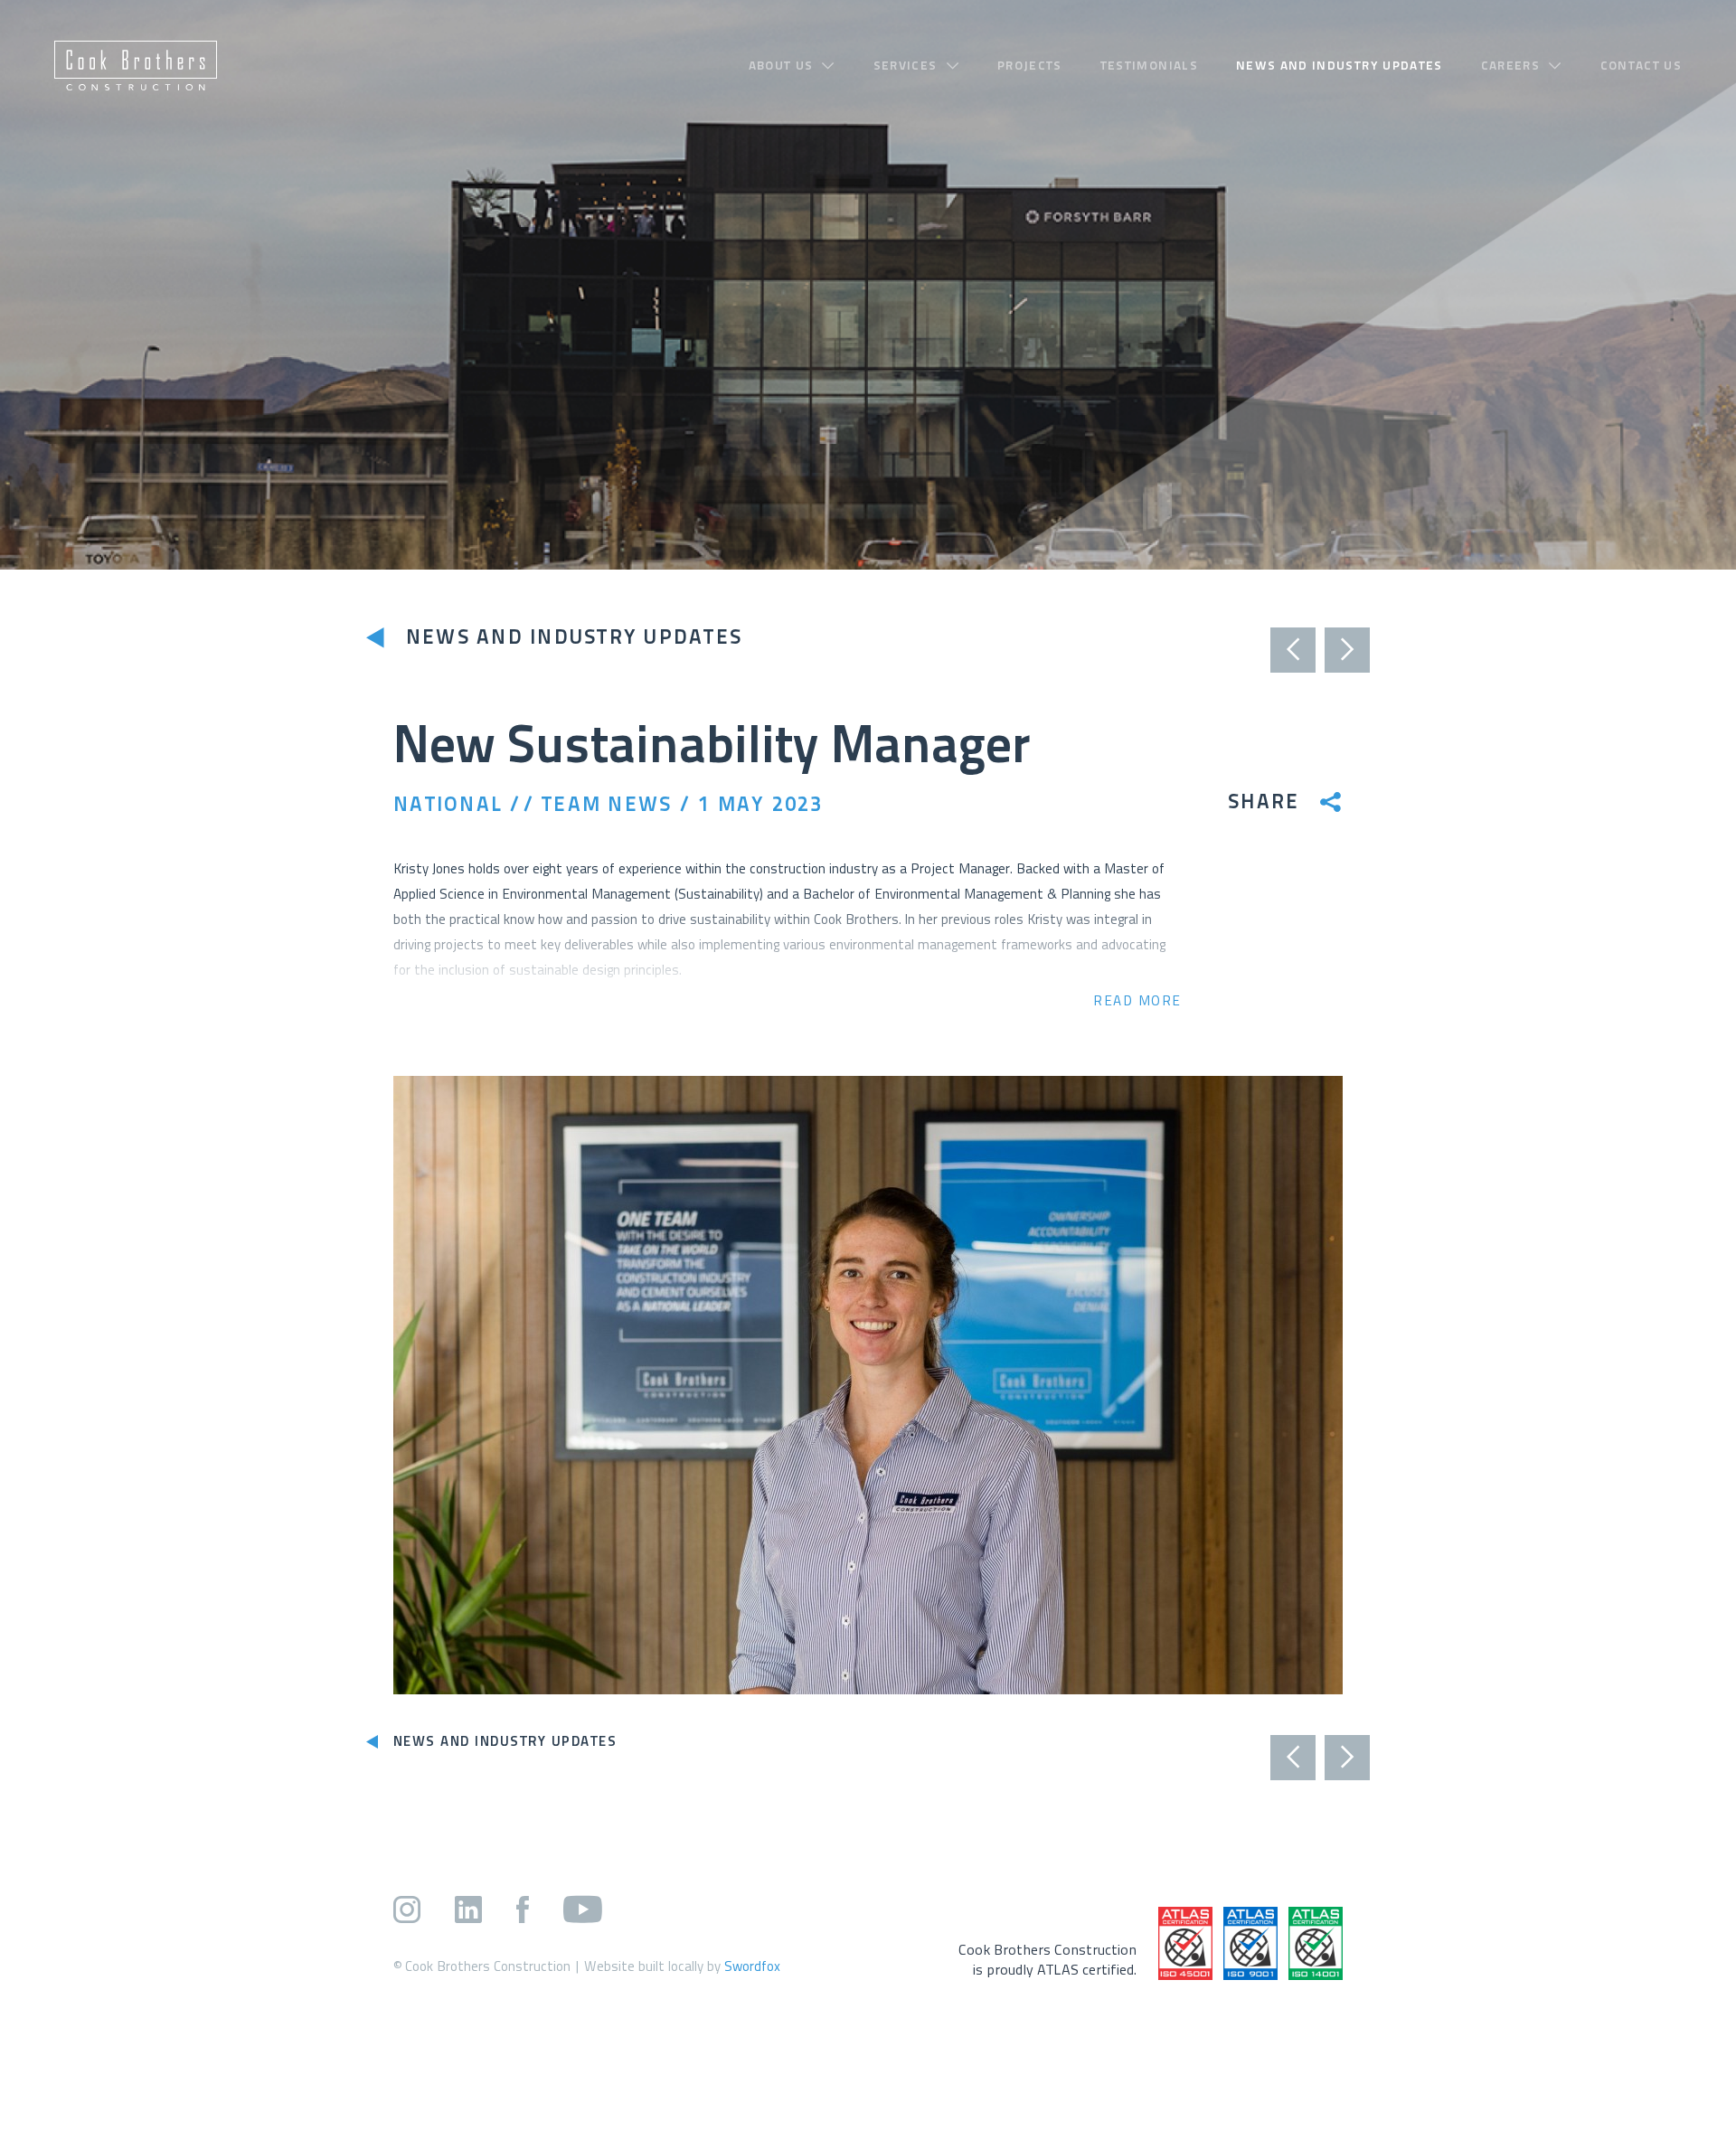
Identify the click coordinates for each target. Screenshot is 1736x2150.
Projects (1030, 66)
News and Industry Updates (1340, 66)
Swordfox (752, 1966)
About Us (781, 66)
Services (906, 66)
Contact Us (1642, 66)
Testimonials (1149, 66)
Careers (1510, 66)
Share (1264, 803)
